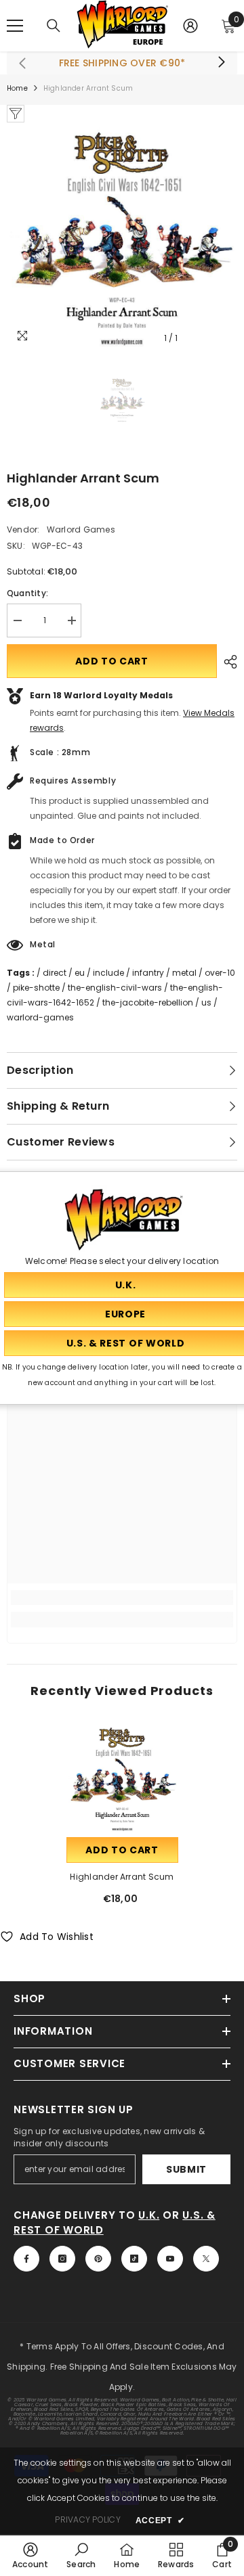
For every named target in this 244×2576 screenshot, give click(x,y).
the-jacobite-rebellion (148, 1002)
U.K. (149, 2215)
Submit (186, 2169)
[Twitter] (206, 2259)
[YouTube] (170, 2259)
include (108, 973)
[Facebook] (26, 2259)
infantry (148, 973)
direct (55, 973)
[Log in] (190, 26)
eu (80, 973)
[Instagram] (62, 2259)
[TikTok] (134, 2259)
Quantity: (27, 593)
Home (17, 88)
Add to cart (112, 661)
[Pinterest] (98, 2259)
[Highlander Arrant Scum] (122, 1779)
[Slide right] (221, 63)
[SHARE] (227, 662)
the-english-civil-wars (115, 988)
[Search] (54, 26)
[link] (122, 1598)
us (206, 1002)
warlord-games (40, 1017)
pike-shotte (36, 988)
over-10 (220, 973)
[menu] (15, 26)
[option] (122, 237)
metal (184, 973)
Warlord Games (81, 529)
